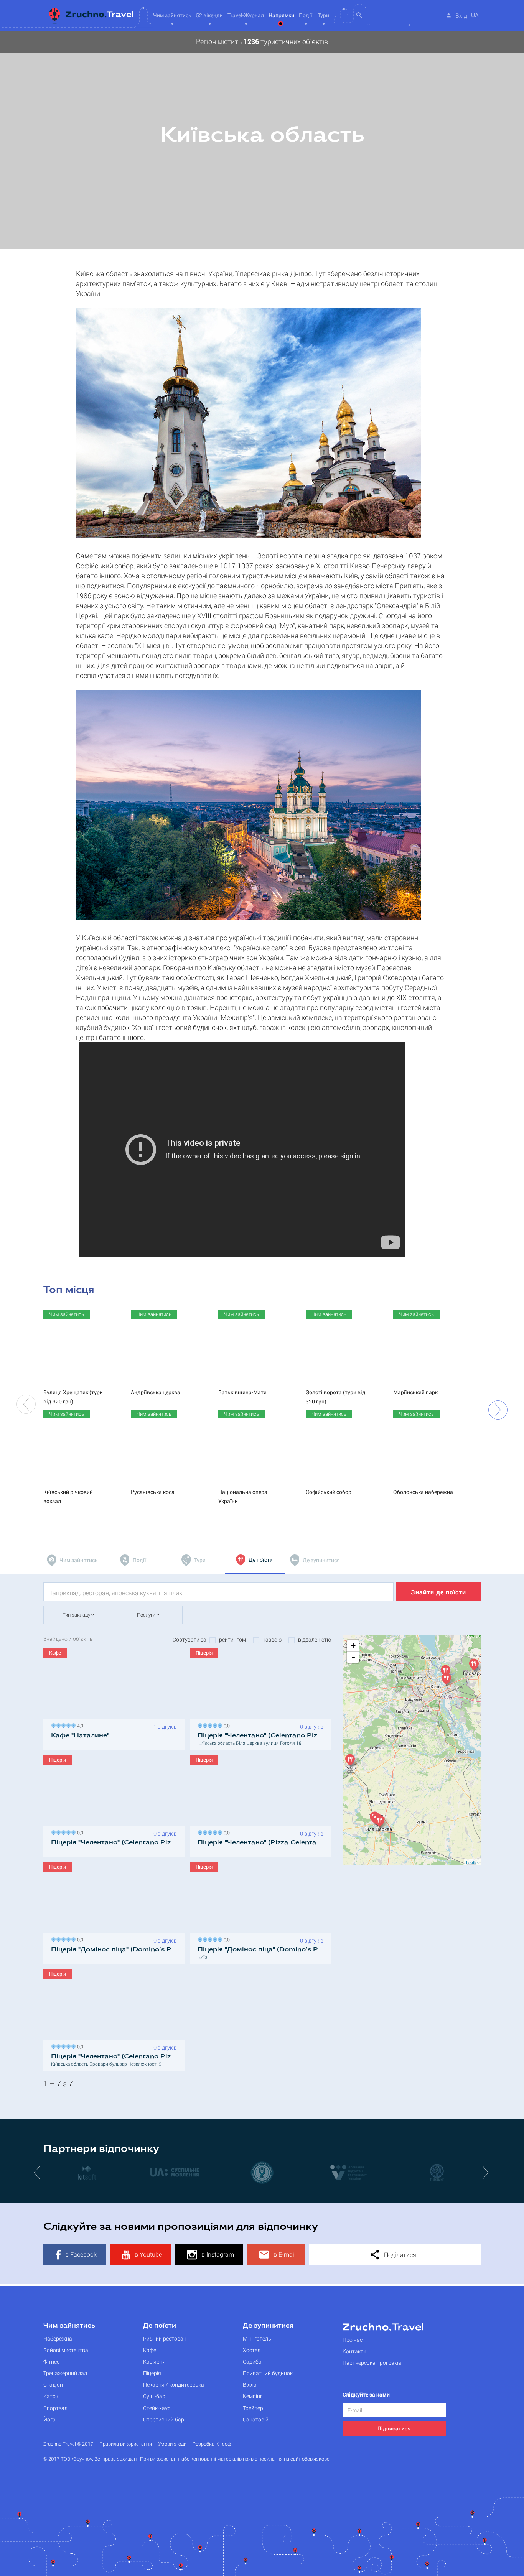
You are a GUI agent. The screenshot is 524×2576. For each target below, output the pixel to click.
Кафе (150, 2350)
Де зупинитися (268, 2326)
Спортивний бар (164, 2419)
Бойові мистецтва (66, 2350)
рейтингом (232, 1640)
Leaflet (472, 1862)
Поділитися (399, 2254)
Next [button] (498, 1410)
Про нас (353, 2340)
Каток (51, 2396)
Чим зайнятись (69, 2326)
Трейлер (253, 2408)
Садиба (252, 2361)
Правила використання (126, 2444)
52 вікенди (209, 15)
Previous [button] (26, 1404)
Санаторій (256, 2419)
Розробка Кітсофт (213, 2444)
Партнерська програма (372, 2363)
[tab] (73, 1560)
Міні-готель (257, 2338)
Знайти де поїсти (438, 1592)
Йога (49, 2419)
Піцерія (152, 2373)
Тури (323, 15)
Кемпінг (253, 2396)
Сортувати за (189, 1640)
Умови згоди (172, 2444)
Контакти (354, 2351)
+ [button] (353, 1646)
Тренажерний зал (65, 2373)
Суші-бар (154, 2396)
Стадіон (53, 2384)
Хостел (252, 2350)
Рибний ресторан (165, 2338)
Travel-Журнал (246, 15)
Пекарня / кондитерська (174, 2384)
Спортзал (55, 2408)
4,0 (79, 1725)
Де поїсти (160, 2326)
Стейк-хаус (157, 2408)
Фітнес (51, 2361)
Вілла (250, 2384)
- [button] (353, 1657)
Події (306, 15)
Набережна (58, 2338)
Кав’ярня (154, 2361)
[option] (262, 140)
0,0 (226, 1725)
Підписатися (394, 2428)
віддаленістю (315, 1640)
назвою (272, 1640)
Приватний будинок (268, 2373)
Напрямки (281, 15)
